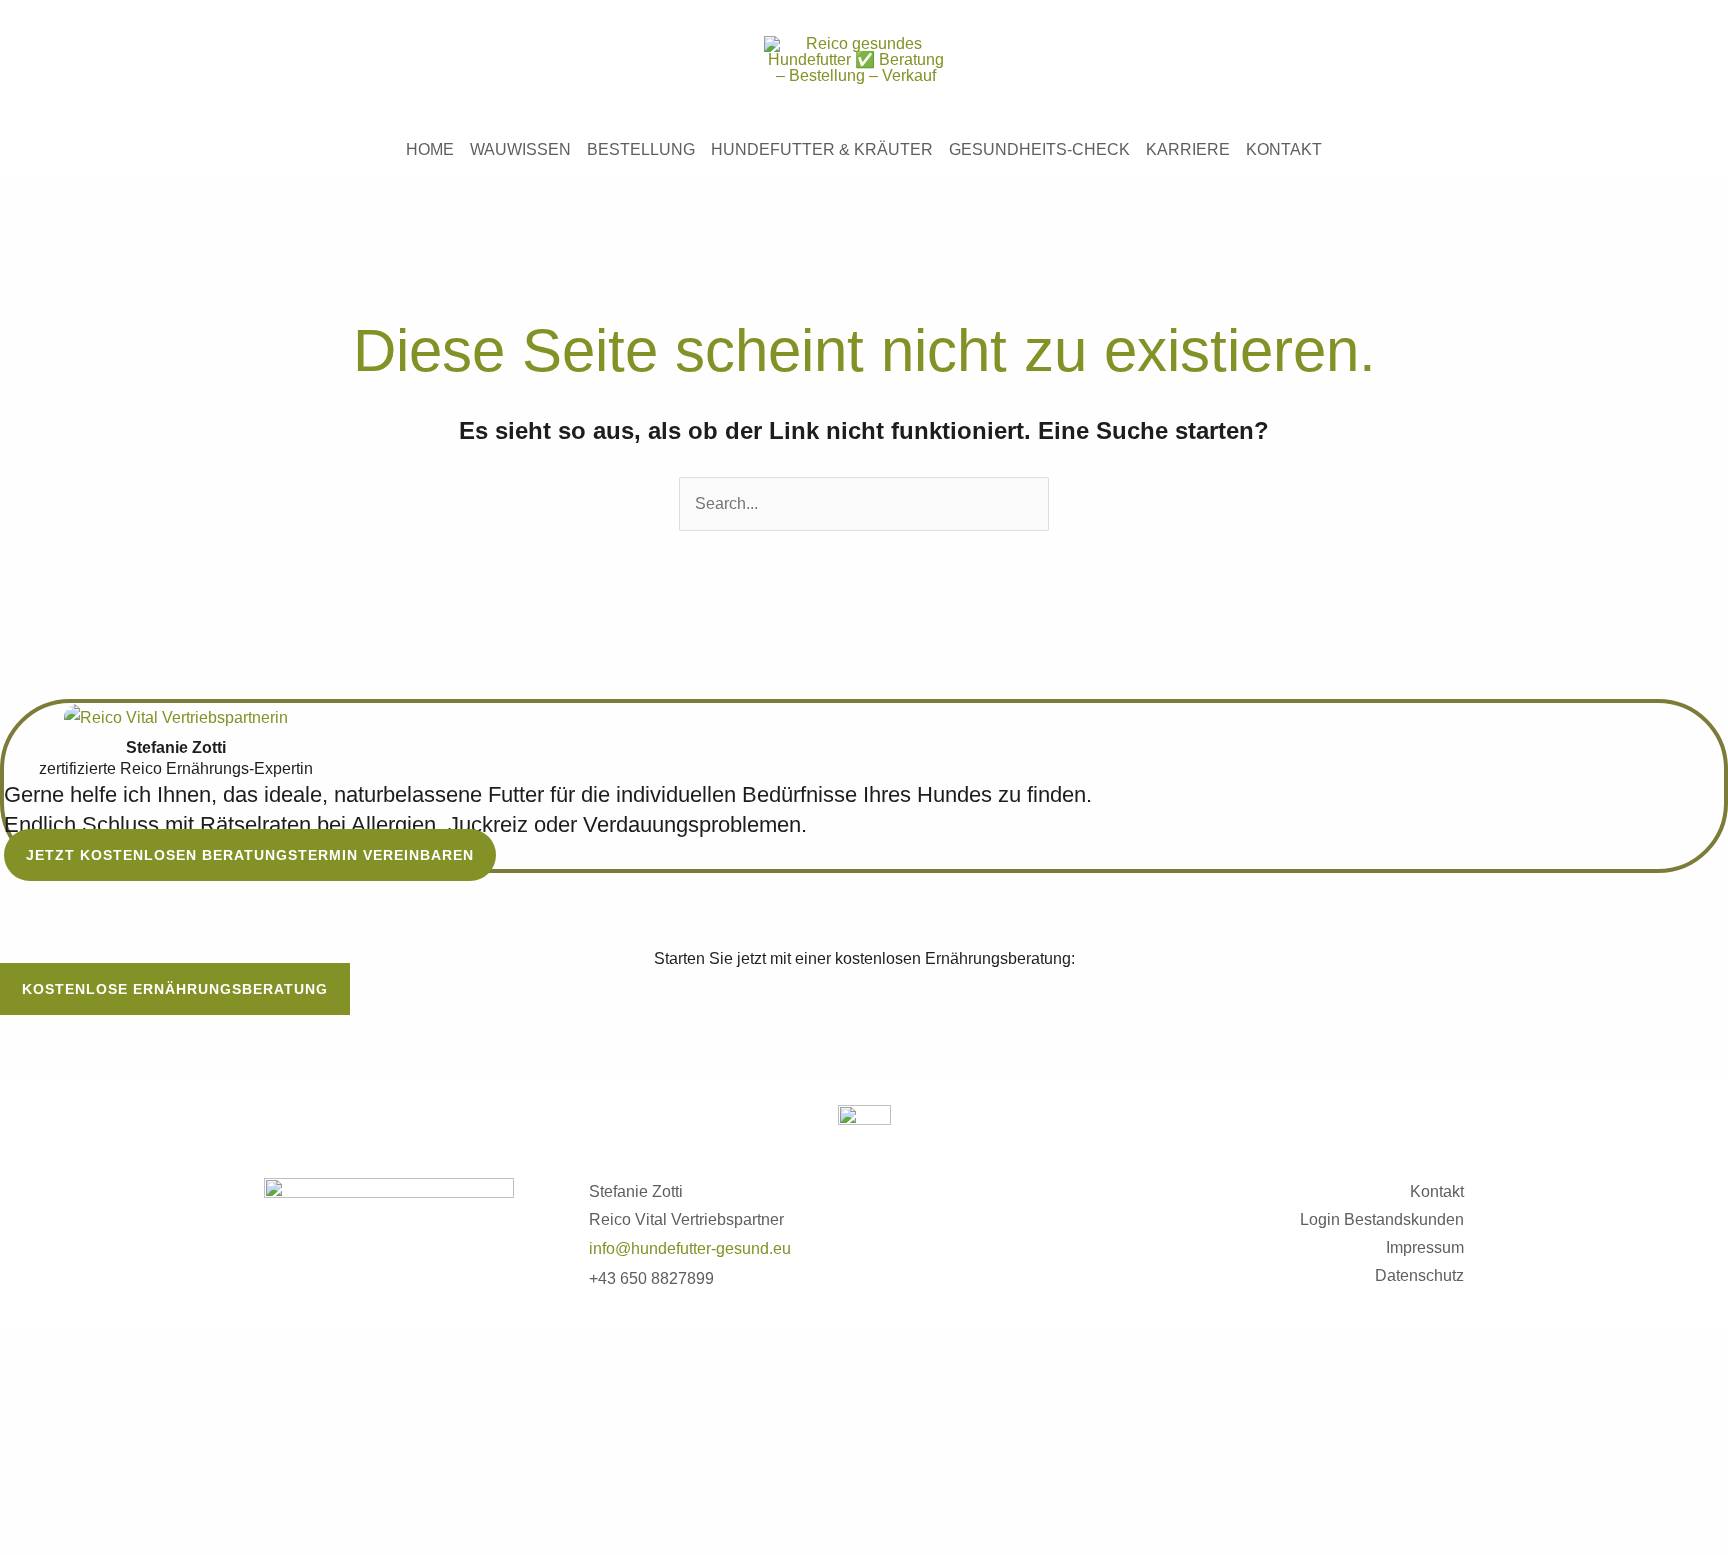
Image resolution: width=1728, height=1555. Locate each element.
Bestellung (641, 149)
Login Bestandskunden (1382, 1219)
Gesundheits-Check (1039, 149)
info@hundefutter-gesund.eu (690, 1248)
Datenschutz (1419, 1275)
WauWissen (520, 149)
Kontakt (1284, 149)
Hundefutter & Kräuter (822, 149)
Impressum (1425, 1247)
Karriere (1188, 149)
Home (430, 149)
